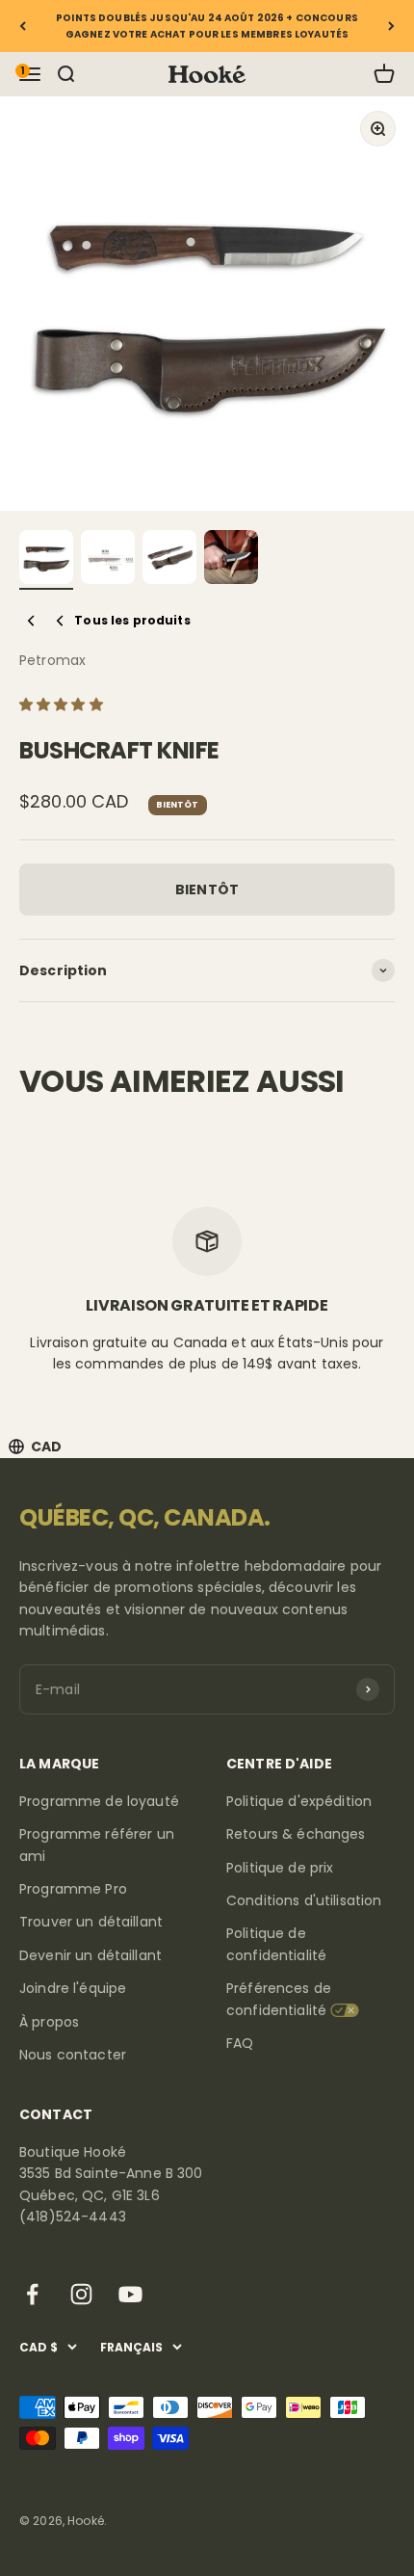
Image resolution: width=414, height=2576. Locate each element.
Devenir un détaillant (91, 1955)
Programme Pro (73, 1889)
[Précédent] (23, 26)
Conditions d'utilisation (304, 1900)
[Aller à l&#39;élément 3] (169, 560)
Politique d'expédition (299, 1801)
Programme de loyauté (99, 1801)
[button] (63, 704)
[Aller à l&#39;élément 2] (108, 560)
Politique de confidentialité (276, 1944)
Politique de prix (280, 1868)
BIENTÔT (207, 890)
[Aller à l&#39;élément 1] (46, 560)
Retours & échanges (296, 1834)
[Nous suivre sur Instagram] (81, 2294)
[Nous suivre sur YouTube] (130, 2294)
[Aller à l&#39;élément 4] (231, 560)
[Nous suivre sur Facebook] (32, 2294)
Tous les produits (132, 620)
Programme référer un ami (97, 1845)
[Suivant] (391, 26)
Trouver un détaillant (91, 1922)
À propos (49, 2022)
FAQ (240, 2043)
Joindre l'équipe (73, 1988)
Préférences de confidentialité (279, 1999)
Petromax (52, 660)
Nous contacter (73, 2055)
